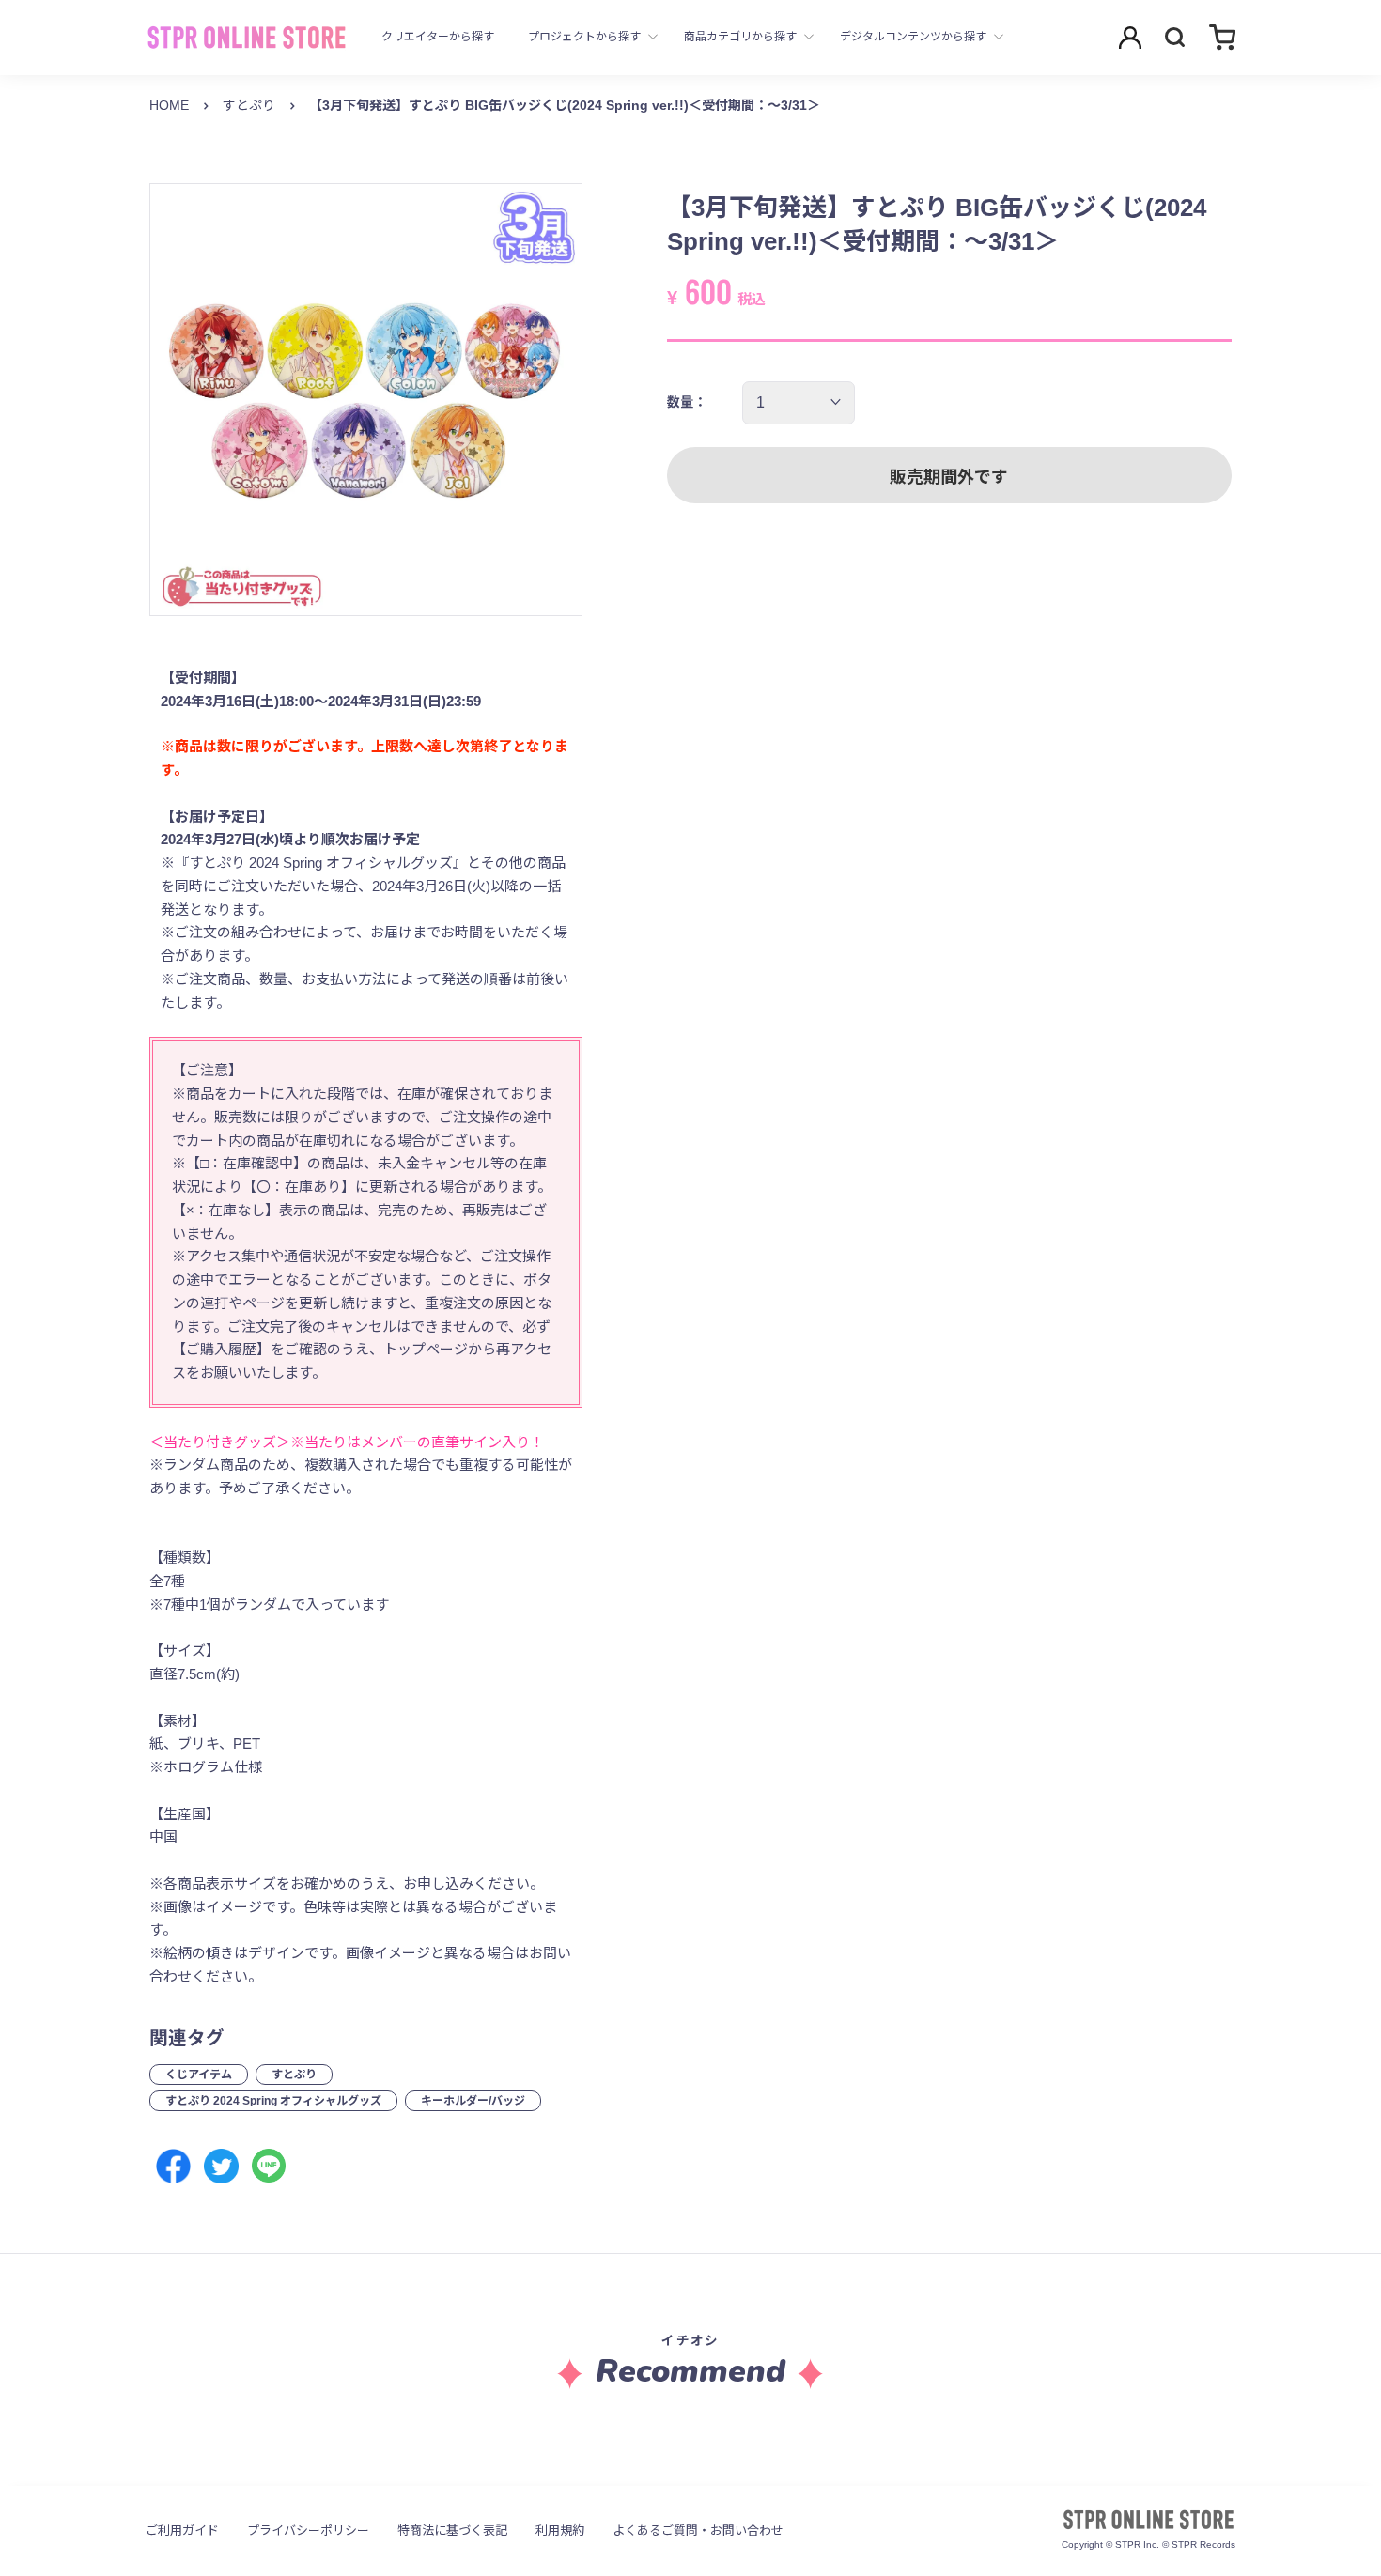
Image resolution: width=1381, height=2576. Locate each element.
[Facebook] (173, 2166)
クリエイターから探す (438, 37)
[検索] (1175, 38)
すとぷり (249, 105)
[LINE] (269, 2166)
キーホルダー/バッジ (473, 2101)
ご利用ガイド (182, 2530)
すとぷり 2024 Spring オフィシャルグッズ (273, 2101)
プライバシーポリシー (308, 2530)
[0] (1222, 37)
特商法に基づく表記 (452, 2530)
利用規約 (560, 2530)
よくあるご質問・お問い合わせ (698, 2530)
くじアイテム (199, 2075)
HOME (169, 105)
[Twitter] (221, 2166)
